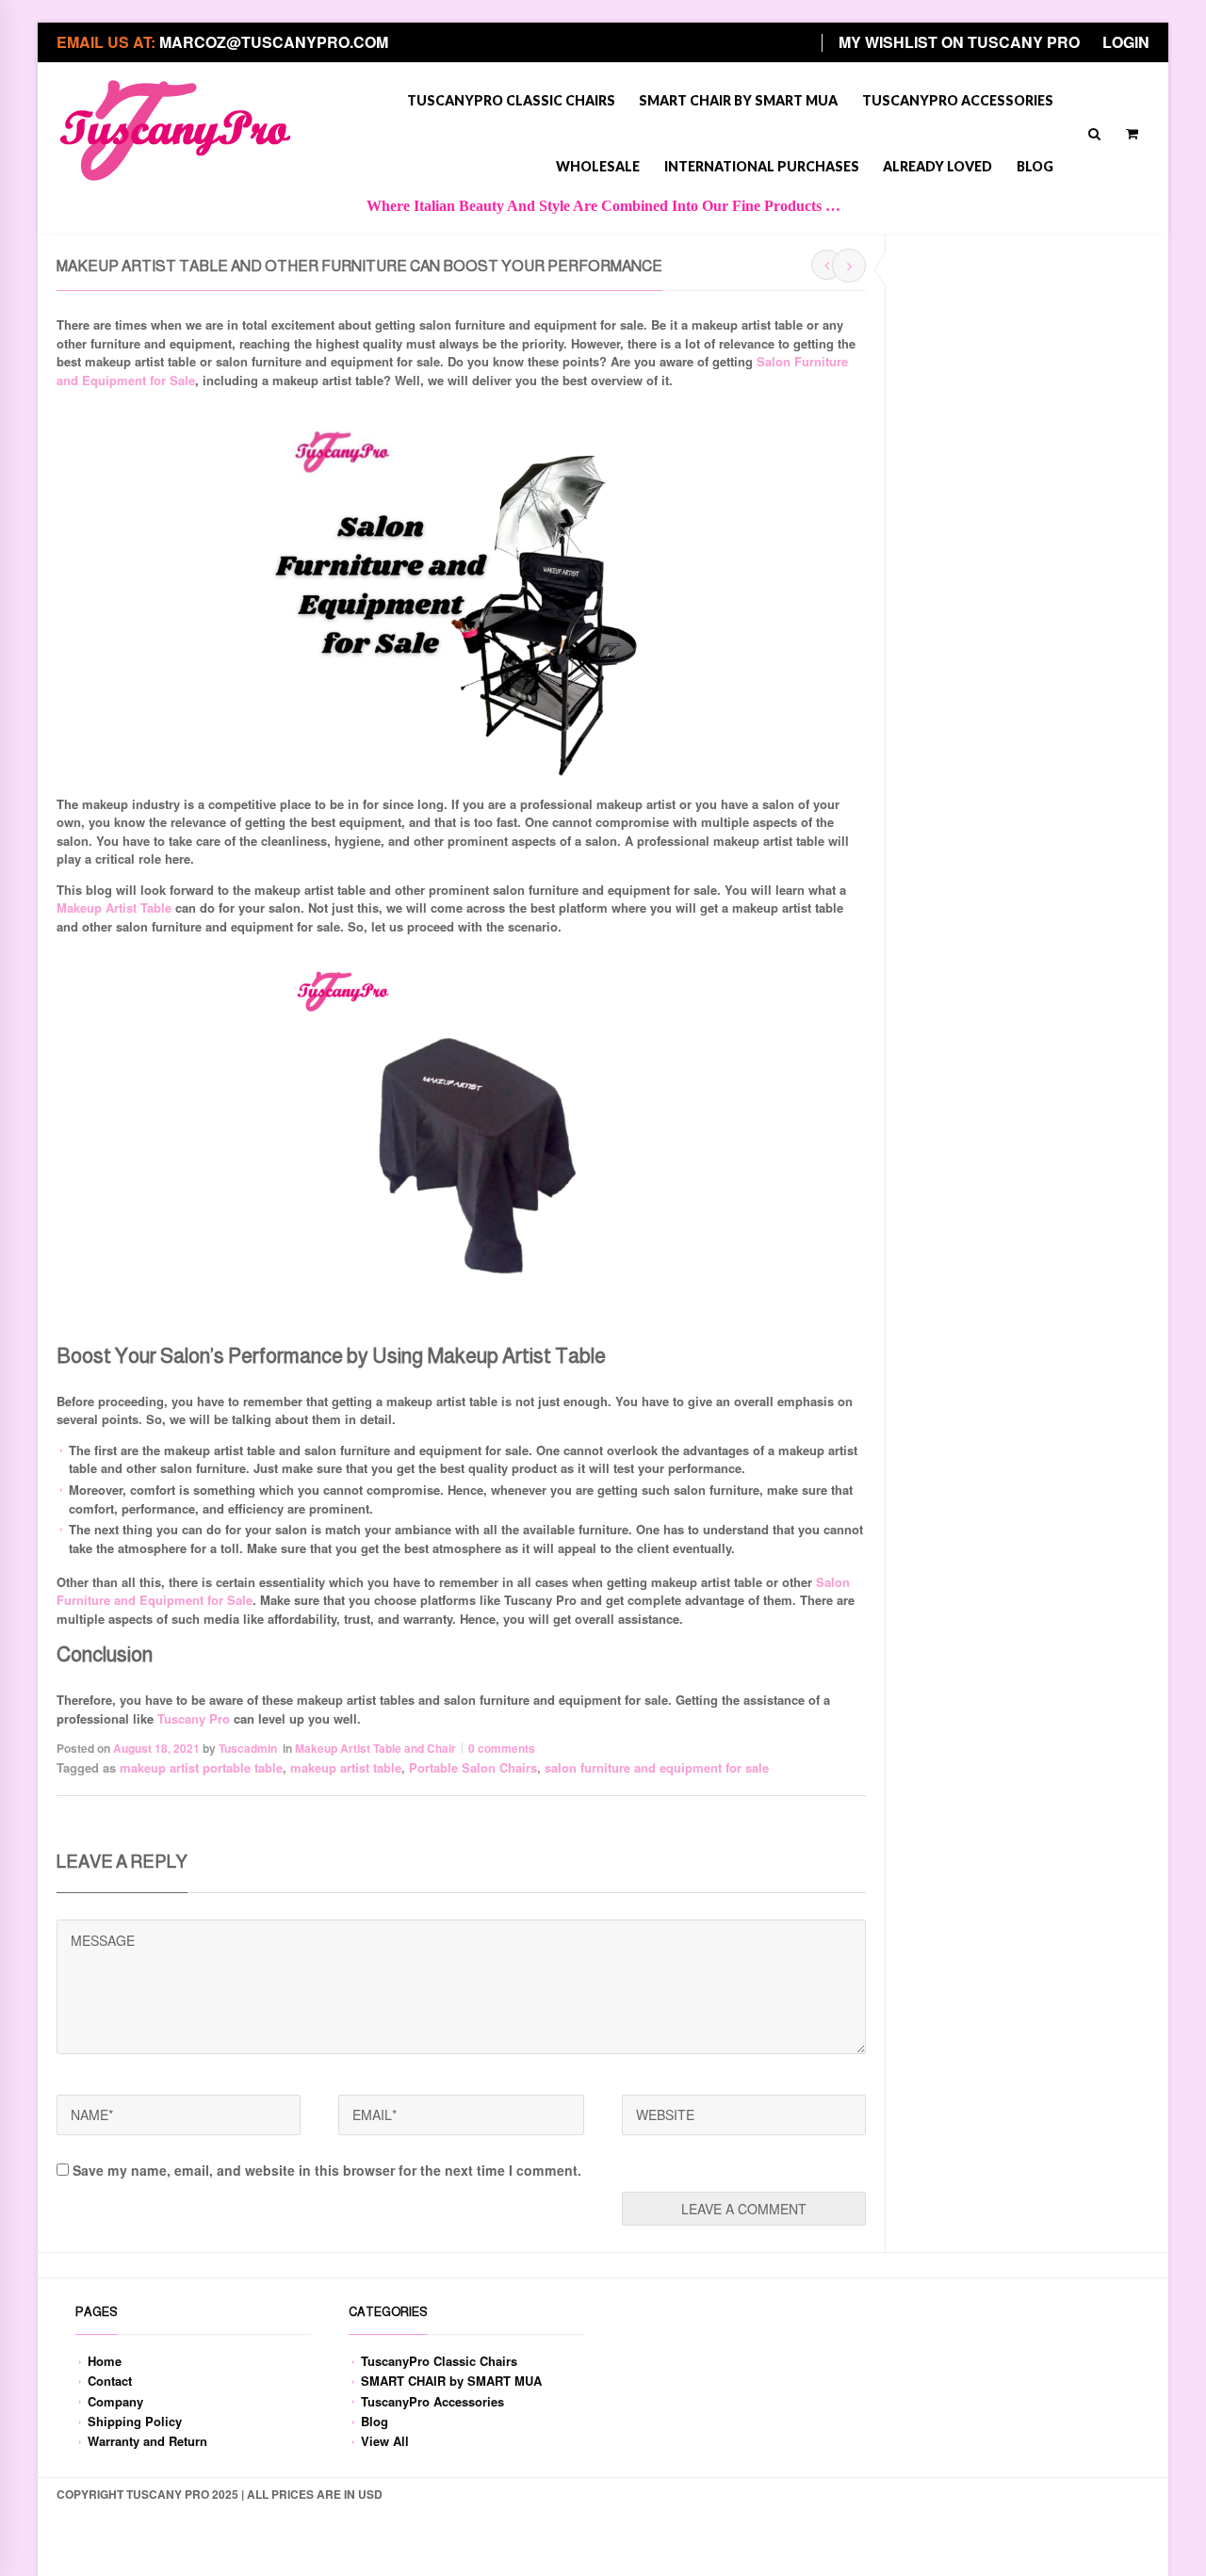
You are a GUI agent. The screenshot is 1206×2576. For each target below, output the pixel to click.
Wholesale (598, 166)
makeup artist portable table (201, 1767)
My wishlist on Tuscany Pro (959, 42)
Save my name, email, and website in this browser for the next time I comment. (327, 2170)
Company (115, 2401)
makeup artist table (346, 1767)
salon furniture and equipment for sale (657, 1767)
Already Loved (937, 166)
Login (1126, 42)
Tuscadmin (248, 1748)
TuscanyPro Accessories (958, 100)
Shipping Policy (135, 2421)
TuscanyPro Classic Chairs (511, 100)
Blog (1035, 166)
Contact (110, 2381)
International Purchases (762, 166)
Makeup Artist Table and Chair (375, 1748)
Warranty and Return (147, 2441)
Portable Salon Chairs (473, 1767)
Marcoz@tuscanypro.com (274, 42)
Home (105, 2361)
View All (385, 2441)
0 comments (502, 1748)
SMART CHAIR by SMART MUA (738, 100)
